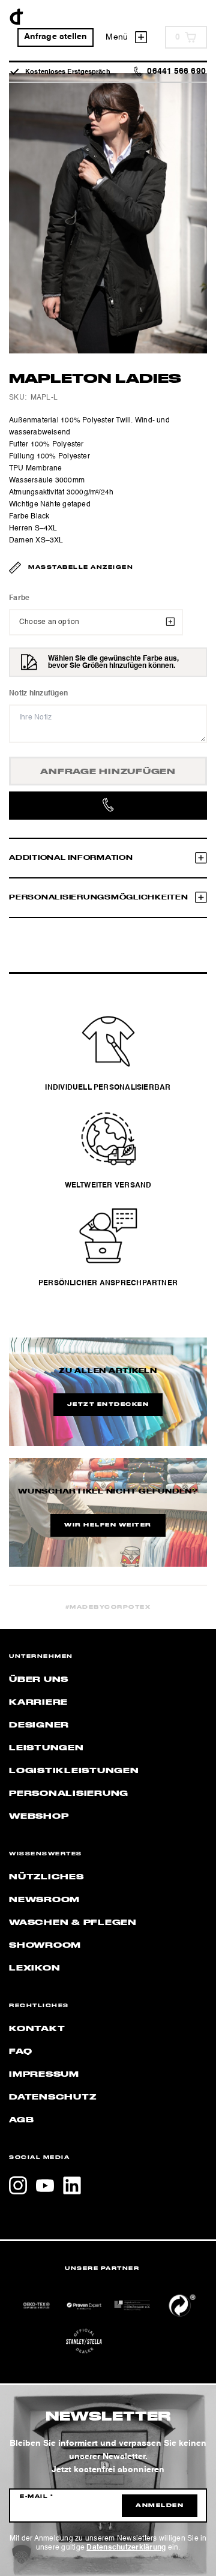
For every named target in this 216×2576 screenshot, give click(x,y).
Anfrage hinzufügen (108, 772)
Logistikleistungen (74, 1771)
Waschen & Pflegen (73, 1923)
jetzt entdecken (108, 1405)
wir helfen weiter (108, 1525)
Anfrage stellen (56, 37)
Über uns (39, 1680)
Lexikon (34, 1968)
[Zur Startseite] (16, 17)
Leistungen (46, 1748)
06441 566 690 (176, 72)
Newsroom (44, 1900)
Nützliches (46, 1877)
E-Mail (37, 2497)
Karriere (38, 1702)
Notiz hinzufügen (38, 694)
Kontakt (37, 2029)
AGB (21, 2120)
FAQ (20, 2052)
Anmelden (160, 2506)
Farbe (19, 598)
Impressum (44, 2074)
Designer (39, 1725)
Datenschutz (52, 2097)
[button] (22, 2554)
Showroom (45, 1945)
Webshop (39, 1816)
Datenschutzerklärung (126, 2548)
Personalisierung (69, 1794)
